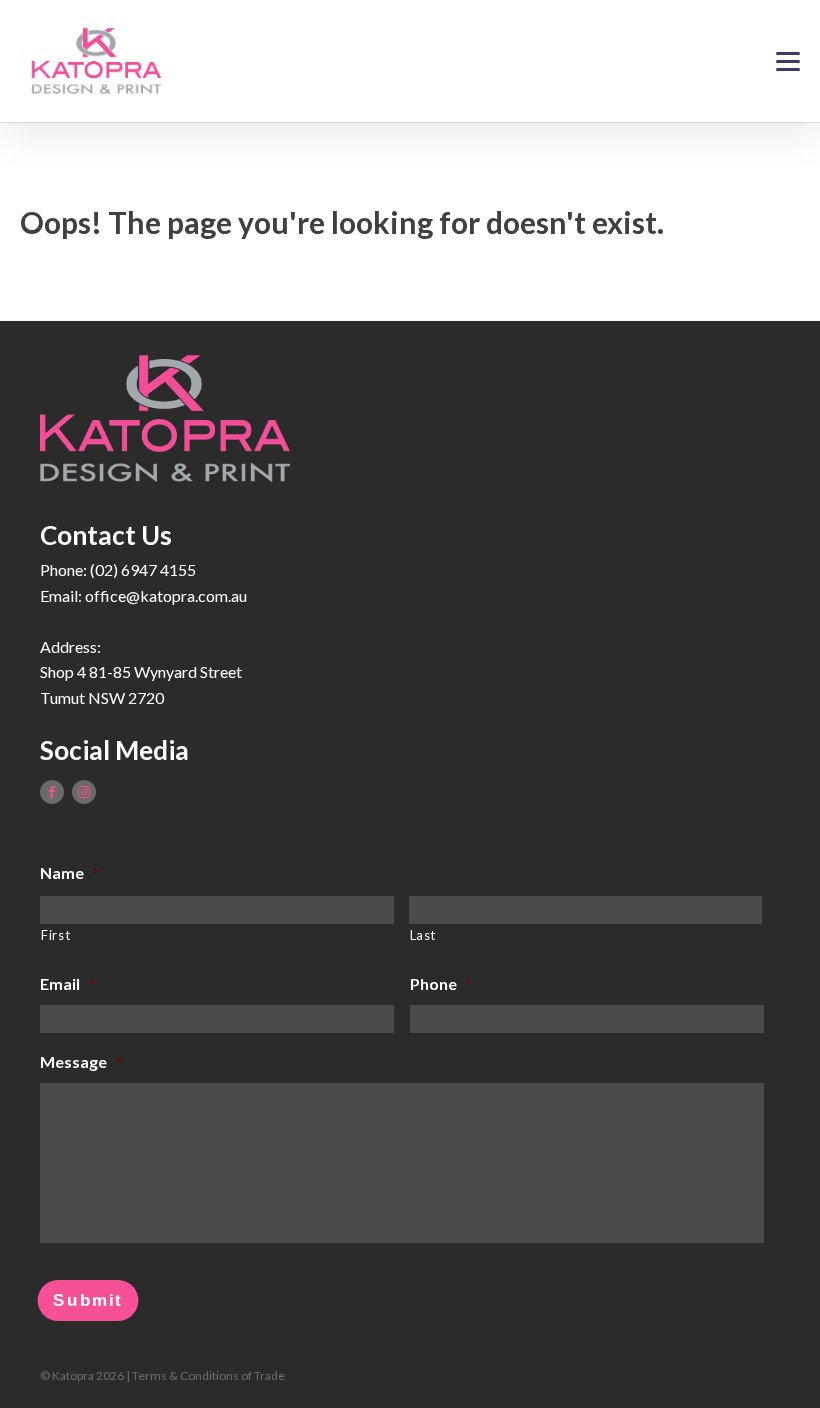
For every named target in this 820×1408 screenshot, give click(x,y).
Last (423, 935)
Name (69, 872)
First (55, 935)
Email (67, 983)
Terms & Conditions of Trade (208, 1375)
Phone (441, 983)
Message (81, 1061)
